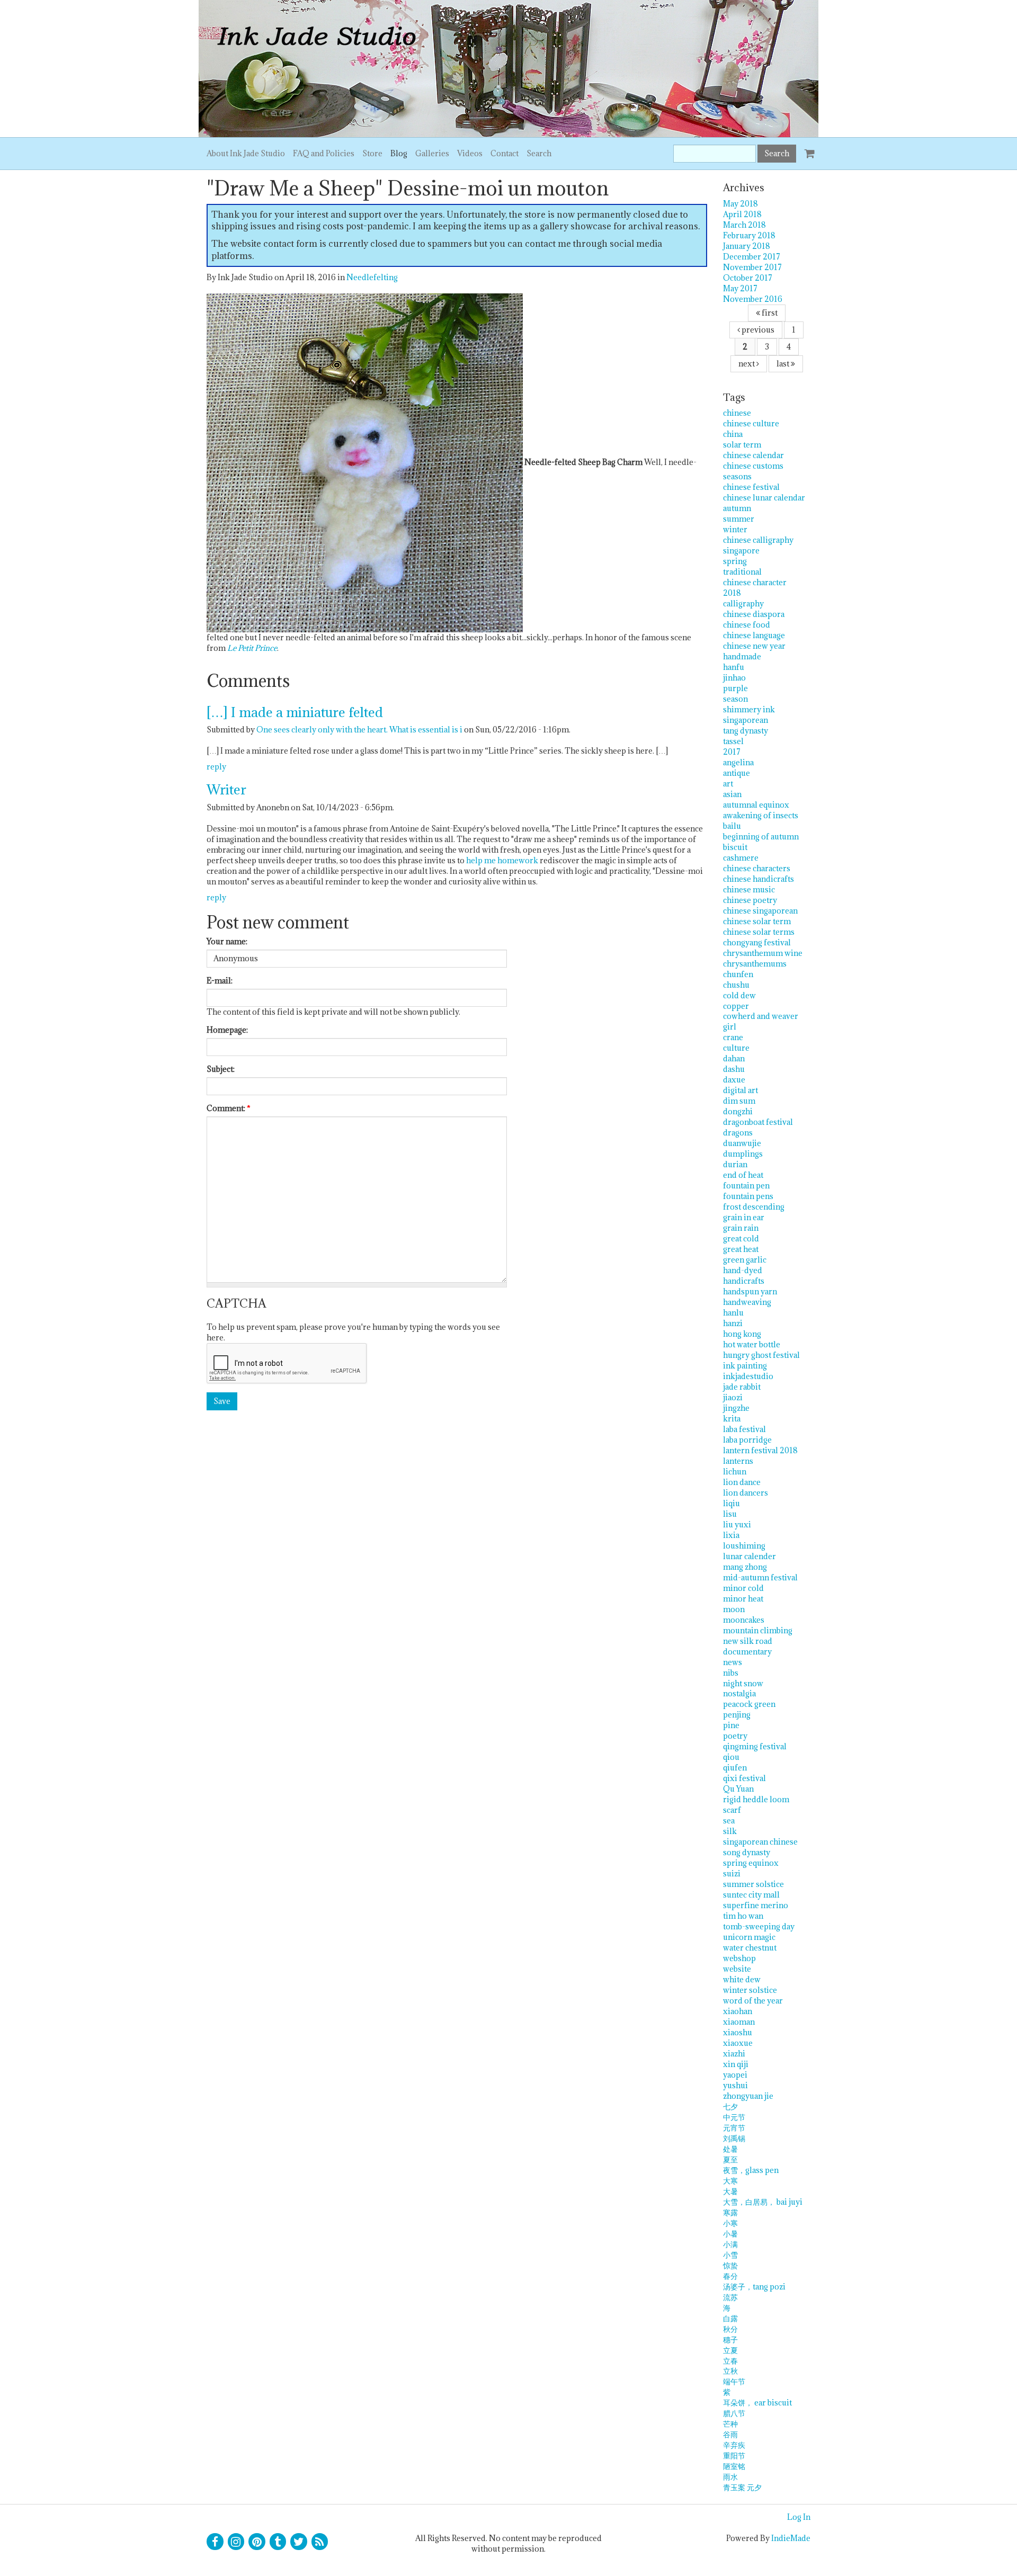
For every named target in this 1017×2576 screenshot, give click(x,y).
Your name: (227, 941)
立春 (730, 2361)
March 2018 (744, 225)
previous (757, 330)
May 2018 (741, 204)
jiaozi (733, 1397)
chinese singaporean (760, 911)
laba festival (744, 1429)
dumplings (743, 1154)
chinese (737, 413)
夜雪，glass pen (751, 2170)
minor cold (743, 1588)
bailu (732, 826)
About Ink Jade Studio (246, 153)
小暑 (730, 2234)
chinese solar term (757, 921)
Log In (799, 2517)
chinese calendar (753, 455)
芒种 (730, 2424)
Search (539, 153)
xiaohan (738, 2011)
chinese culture (751, 423)
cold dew (739, 995)
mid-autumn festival (760, 1577)
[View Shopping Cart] (807, 149)
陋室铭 (734, 2466)
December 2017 (752, 257)
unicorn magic (749, 1937)
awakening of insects (761, 815)
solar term (742, 445)
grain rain (741, 1228)
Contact (505, 153)
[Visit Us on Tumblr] (278, 2542)
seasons (737, 476)
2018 (732, 593)
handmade (742, 656)
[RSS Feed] (320, 2542)
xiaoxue (738, 2043)
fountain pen (746, 1186)
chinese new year (754, 646)
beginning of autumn (761, 837)
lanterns (738, 1461)
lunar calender (750, 1556)
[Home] (508, 69)
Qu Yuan (738, 1789)
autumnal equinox (756, 805)
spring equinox (751, 1863)
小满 (730, 2244)
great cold (741, 1238)
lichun (735, 1472)
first (769, 313)
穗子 (730, 2340)
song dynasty (747, 1852)
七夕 (730, 2107)
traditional (742, 572)
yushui (735, 2085)
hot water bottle (752, 1344)
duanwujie (742, 1143)
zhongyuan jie (748, 2096)
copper (736, 1006)
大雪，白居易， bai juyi (763, 2202)
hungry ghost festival (761, 1355)
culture (736, 1048)
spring (735, 561)
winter (735, 529)
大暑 (730, 2191)
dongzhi (738, 1111)
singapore (741, 551)
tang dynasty (746, 731)
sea (729, 1821)
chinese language (754, 635)
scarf (732, 1810)
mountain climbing (758, 1630)
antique (737, 773)
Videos (470, 153)
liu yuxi (737, 1524)
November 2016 (753, 299)
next (747, 364)
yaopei (735, 2075)
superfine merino (756, 1905)
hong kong (742, 1334)
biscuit (735, 847)
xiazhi (734, 2054)
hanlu (733, 1313)
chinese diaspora (754, 614)
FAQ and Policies (324, 153)
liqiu (731, 1503)
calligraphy (743, 603)
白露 (730, 2318)
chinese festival (751, 487)
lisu (730, 1514)
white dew (742, 1979)
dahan (734, 1058)
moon (734, 1609)
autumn (737, 508)
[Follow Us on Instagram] (236, 2542)
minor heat (743, 1599)
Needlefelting (372, 277)
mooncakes (744, 1620)
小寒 (730, 2223)
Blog (399, 153)
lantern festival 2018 (760, 1450)
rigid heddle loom (756, 1799)
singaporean (746, 720)
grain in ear (744, 1217)
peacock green (749, 1704)
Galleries (432, 153)
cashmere (741, 858)
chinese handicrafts (759, 879)
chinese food (747, 625)
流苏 (730, 2297)
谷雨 (730, 2434)
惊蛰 (730, 2265)
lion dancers (746, 1493)
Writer (226, 789)
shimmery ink (749, 709)
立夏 (730, 2350)
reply (216, 767)
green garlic (745, 1260)
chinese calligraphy (758, 540)
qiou (731, 1757)
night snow (743, 1683)
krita (732, 1419)
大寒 (730, 2181)
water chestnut (750, 1948)
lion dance (742, 1482)
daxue (734, 1080)
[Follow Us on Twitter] (299, 2542)
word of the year (753, 2001)
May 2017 (740, 288)
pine (731, 1725)
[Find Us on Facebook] (215, 2542)
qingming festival (755, 1746)
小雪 (730, 2255)
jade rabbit (742, 1387)
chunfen (738, 974)
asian (732, 794)
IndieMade (791, 2538)
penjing (737, 1715)
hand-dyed (743, 1270)
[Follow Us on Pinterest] (257, 2542)
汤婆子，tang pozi (754, 2287)
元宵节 (734, 2128)
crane (733, 1037)
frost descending (754, 1207)
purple (735, 688)
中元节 (734, 2117)
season (735, 699)
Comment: (229, 1108)
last (784, 364)
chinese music (749, 889)
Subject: (221, 1069)
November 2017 (752, 267)
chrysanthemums (755, 964)
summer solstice (753, 1884)
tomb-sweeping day (759, 1926)
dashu (734, 1069)
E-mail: (220, 981)
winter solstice (750, 1990)
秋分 (730, 2329)
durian (735, 1164)
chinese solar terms (759, 932)
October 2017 (748, 278)
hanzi (733, 1323)
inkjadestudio (748, 1376)
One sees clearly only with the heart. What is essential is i (359, 730)
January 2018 (747, 246)
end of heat (743, 1175)
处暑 (730, 2149)
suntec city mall (751, 1895)
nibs (731, 1673)
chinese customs (753, 466)
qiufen (735, 1768)
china (733, 434)
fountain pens (748, 1196)
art (728, 784)
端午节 (734, 2381)
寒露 (730, 2212)
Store (372, 153)
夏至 (730, 2159)
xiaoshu (738, 2032)
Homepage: (227, 1030)
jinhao (734, 678)
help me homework (502, 860)
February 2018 (749, 235)
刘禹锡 (734, 2138)
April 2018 (742, 214)
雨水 (730, 2477)
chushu (736, 985)
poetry (735, 1736)
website (737, 1969)
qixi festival (744, 1778)
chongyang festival (757, 942)
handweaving (747, 1302)
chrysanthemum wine (763, 953)
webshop (739, 1958)
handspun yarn (750, 1291)
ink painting (745, 1366)
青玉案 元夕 (742, 2487)
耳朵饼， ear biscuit (757, 2403)
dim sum (739, 1101)
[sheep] (365, 462)
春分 (730, 2276)
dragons (738, 1133)
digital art (741, 1090)
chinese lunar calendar (764, 498)
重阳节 (734, 2456)
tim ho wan (743, 1916)
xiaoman (739, 2022)
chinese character (755, 582)
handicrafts (744, 1281)
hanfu (734, 667)
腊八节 (734, 2413)
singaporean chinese (760, 1842)
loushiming (744, 1546)
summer (739, 519)
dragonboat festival (758, 1122)
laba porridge (747, 1440)
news (733, 1662)
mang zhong (745, 1567)
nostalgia (739, 1693)
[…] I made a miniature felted (295, 712)
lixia (731, 1535)
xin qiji (736, 2064)
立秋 (730, 2371)
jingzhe (736, 1408)
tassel (733, 741)
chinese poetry (750, 900)
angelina (738, 762)
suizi (732, 1873)
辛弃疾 (734, 2445)
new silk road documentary (748, 1646)
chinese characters (757, 868)
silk (730, 1831)
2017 (732, 752)
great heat (741, 1249)
